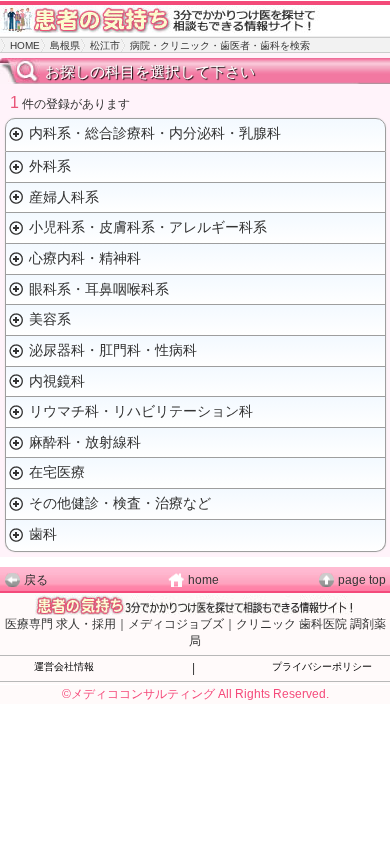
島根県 (65, 45)
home (203, 580)
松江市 (105, 45)
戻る (36, 580)
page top (362, 580)
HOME (25, 45)
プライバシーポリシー (322, 666)
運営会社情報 (64, 666)
